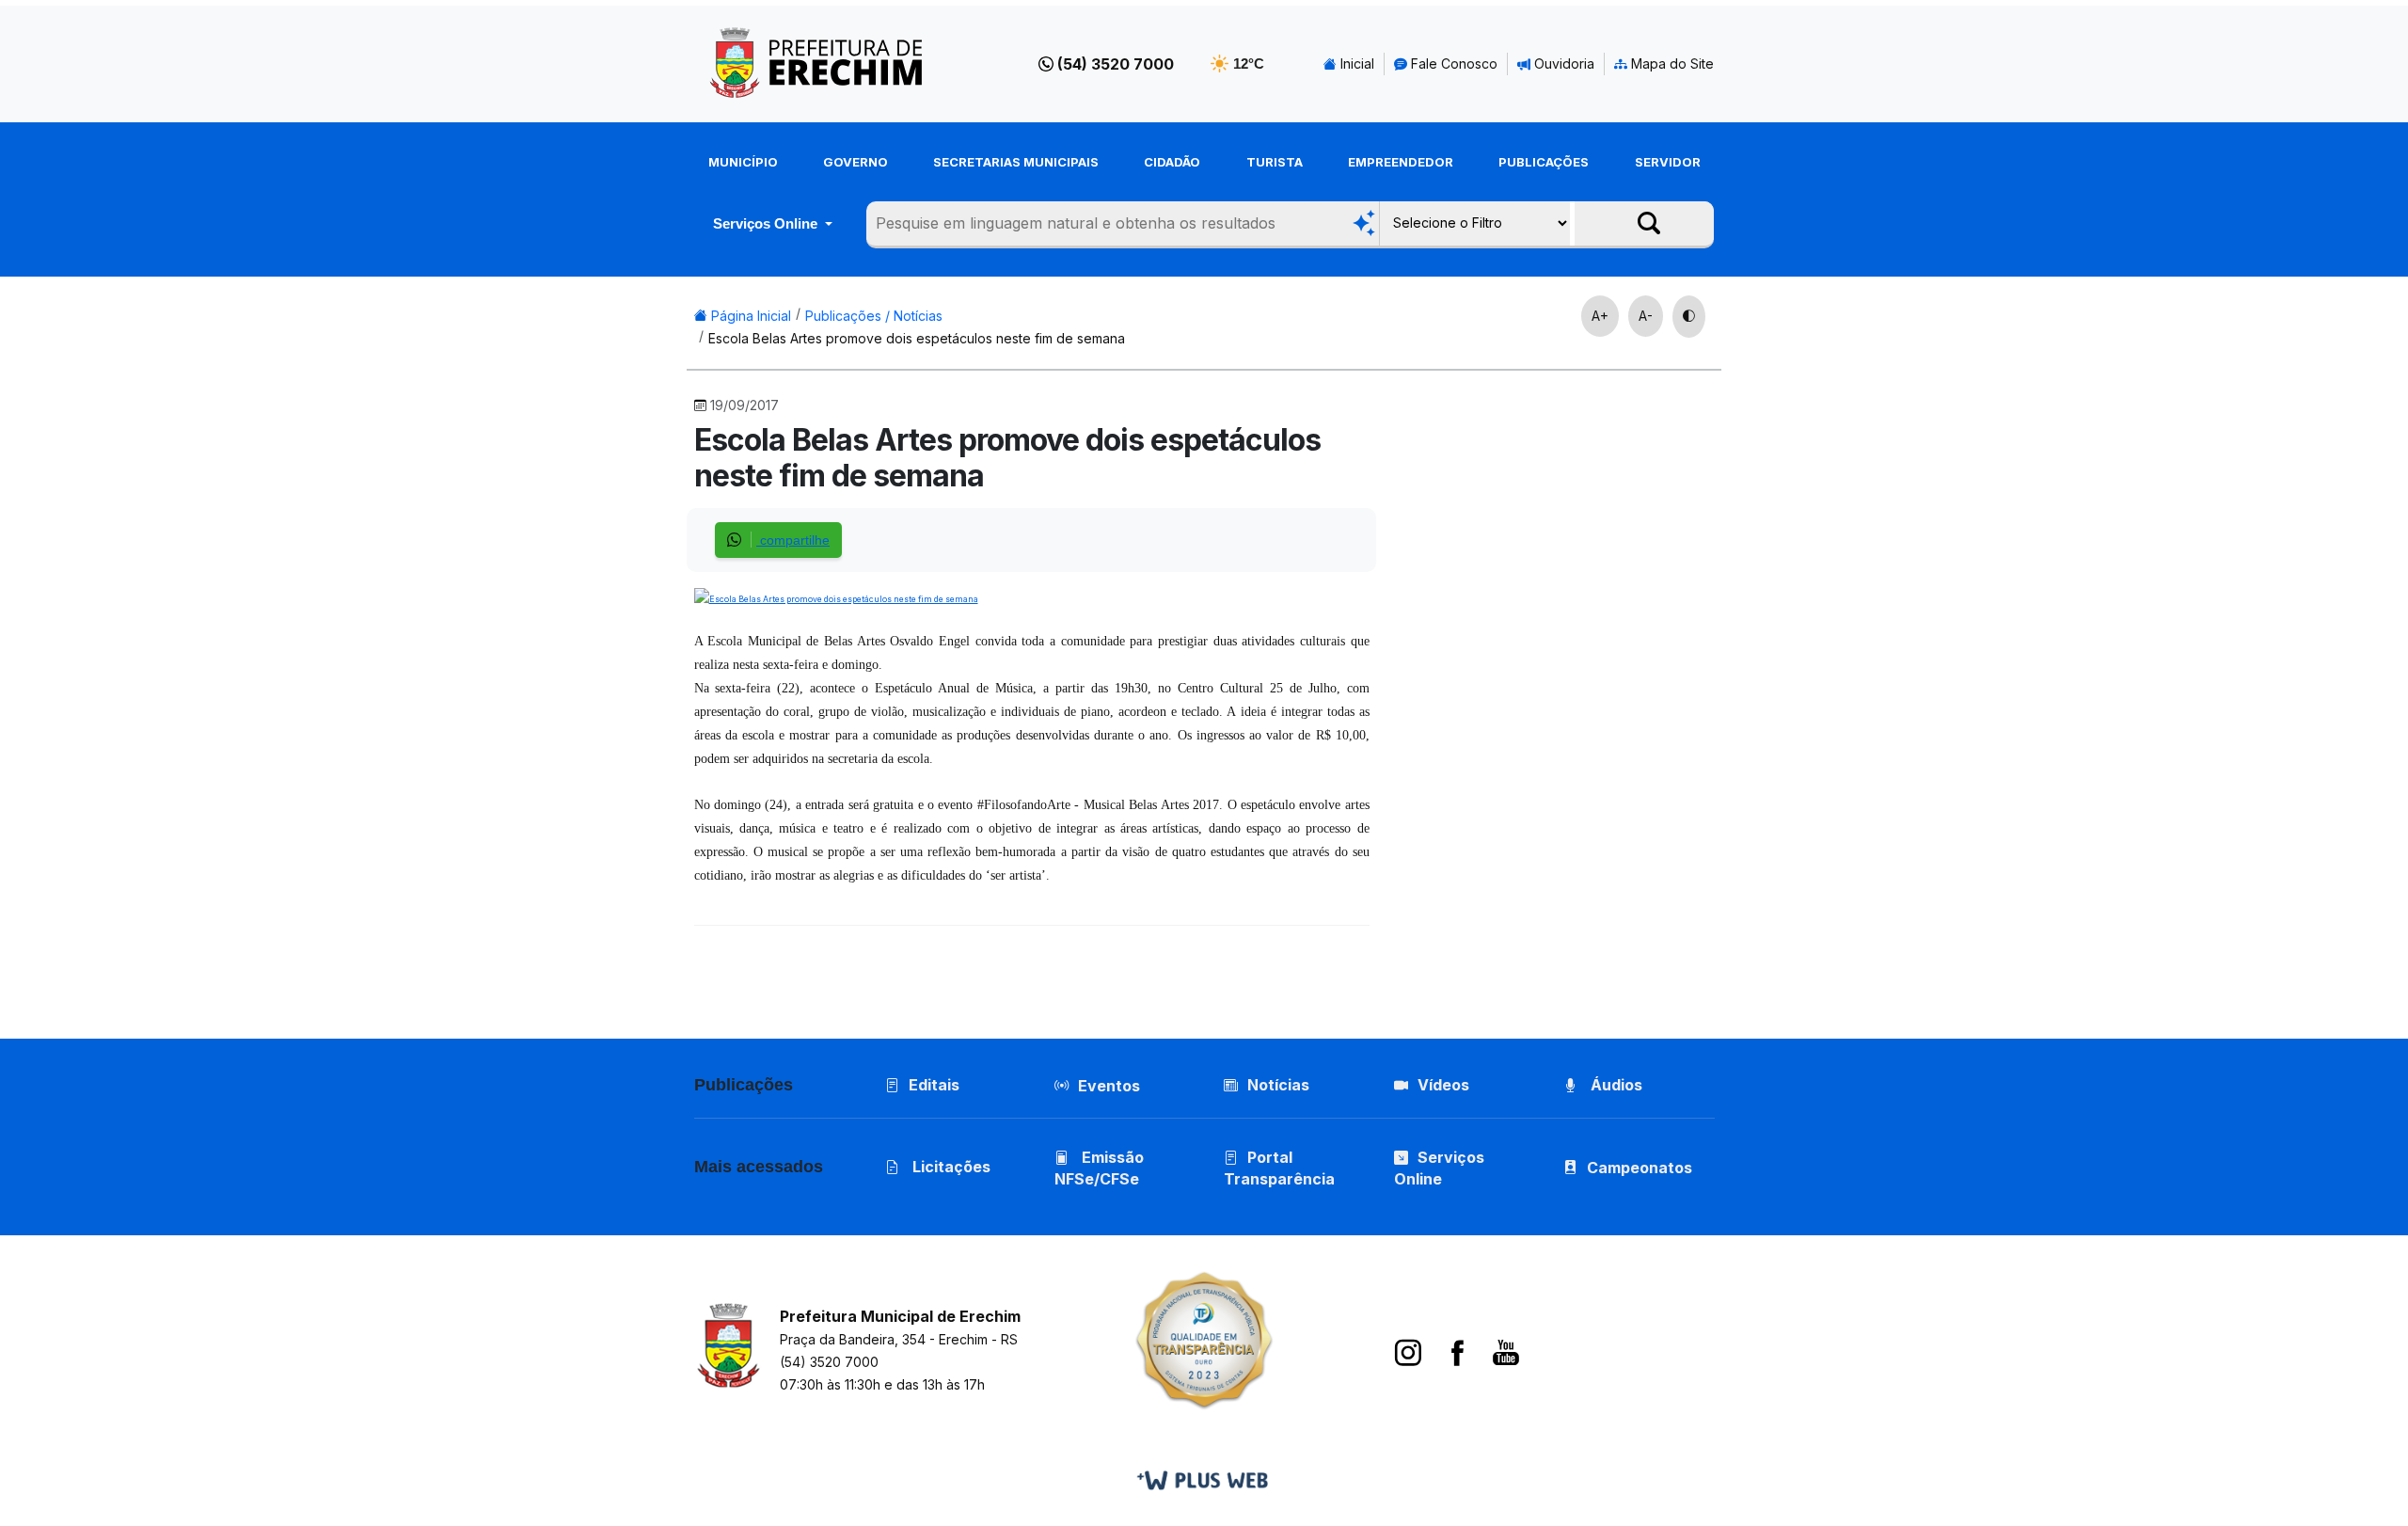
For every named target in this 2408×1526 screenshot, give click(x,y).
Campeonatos (1640, 1168)
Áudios (1615, 1085)
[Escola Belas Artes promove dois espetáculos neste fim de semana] (836, 597)
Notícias (1278, 1085)
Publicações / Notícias (874, 316)
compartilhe (793, 540)
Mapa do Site (1671, 64)
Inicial (1355, 64)
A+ (1600, 316)
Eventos (1109, 1086)
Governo (855, 162)
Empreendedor (1401, 162)
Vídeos (1443, 1085)
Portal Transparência (1279, 1168)
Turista (1275, 162)
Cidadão (1172, 162)
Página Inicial (749, 316)
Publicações (1544, 162)
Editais (934, 1085)
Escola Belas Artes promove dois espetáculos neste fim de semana (917, 338)
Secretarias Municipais (1016, 162)
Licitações (950, 1167)
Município (743, 162)
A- (1646, 316)
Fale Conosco (1452, 64)
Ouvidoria (1562, 64)
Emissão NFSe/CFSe (1099, 1168)
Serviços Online (767, 223)
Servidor (1668, 162)
